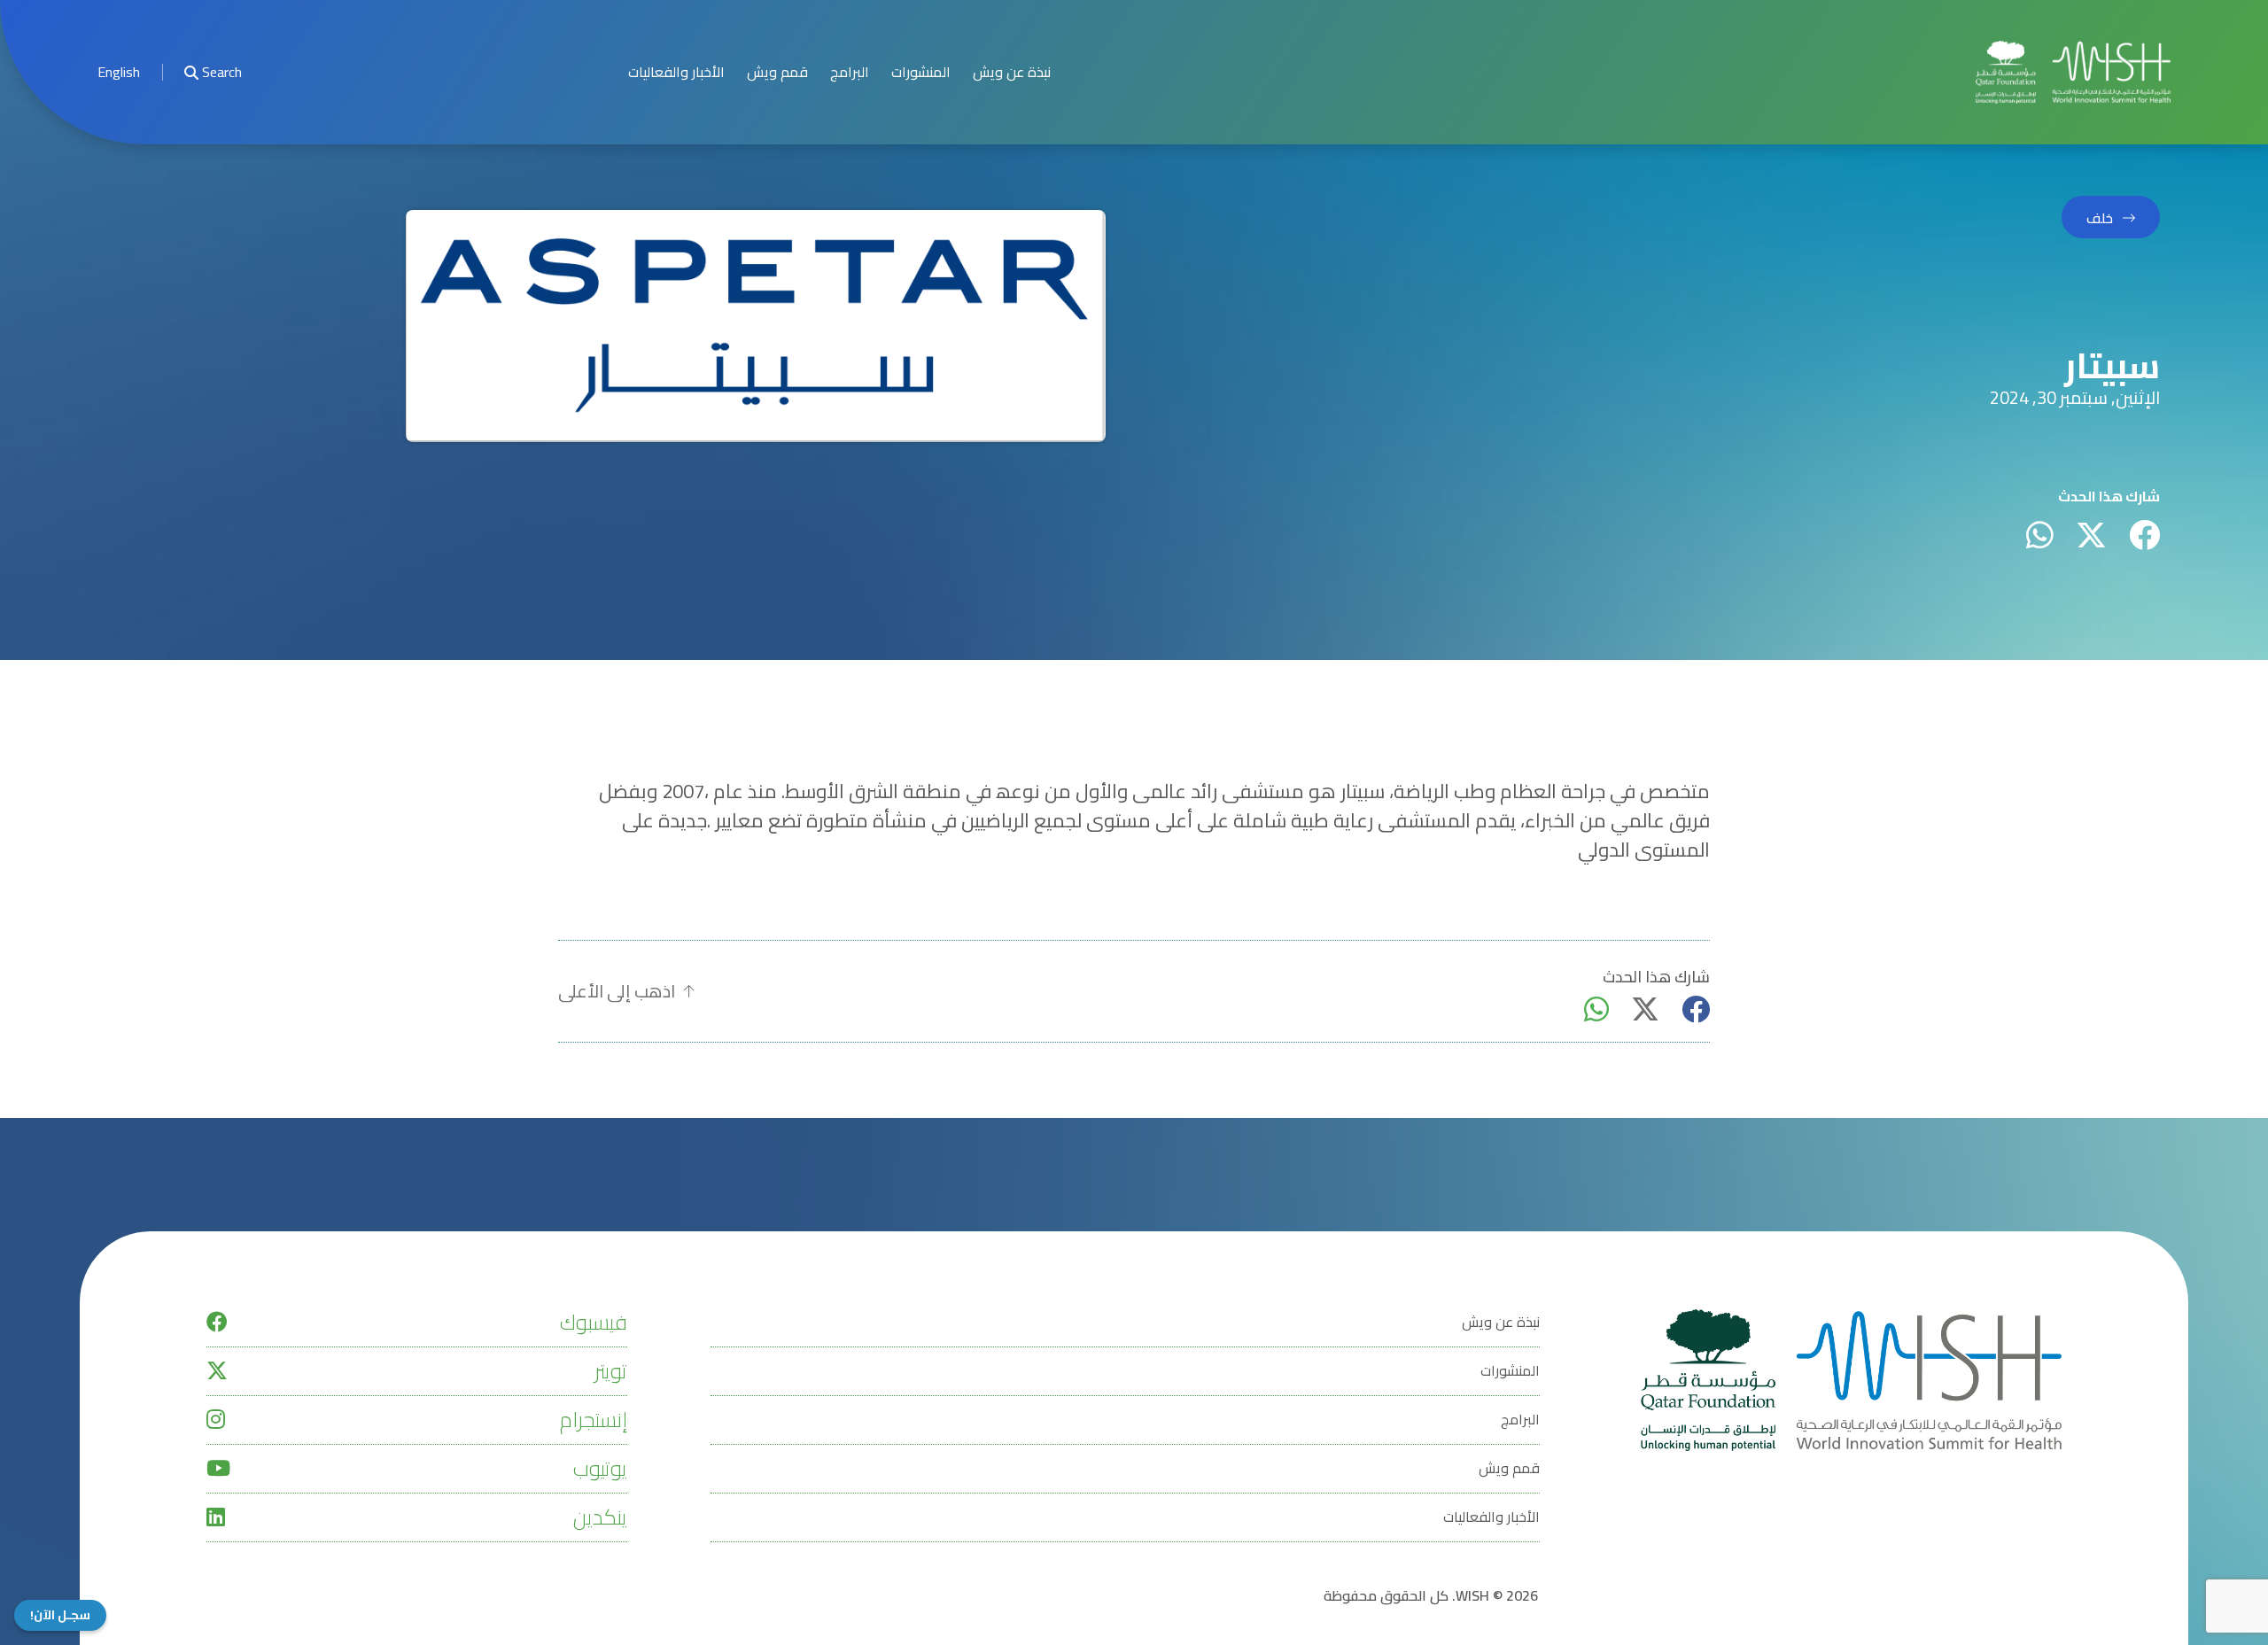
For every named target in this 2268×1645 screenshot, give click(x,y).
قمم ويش (777, 72)
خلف (2100, 218)
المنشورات (921, 72)
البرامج (850, 72)
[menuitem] (119, 72)
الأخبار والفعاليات (676, 72)
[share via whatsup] (2040, 535)
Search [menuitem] (222, 72)
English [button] (119, 72)
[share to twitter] (2091, 535)
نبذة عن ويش (1012, 72)
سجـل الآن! (60, 1615)
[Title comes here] (2073, 72)
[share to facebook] (2144, 535)
